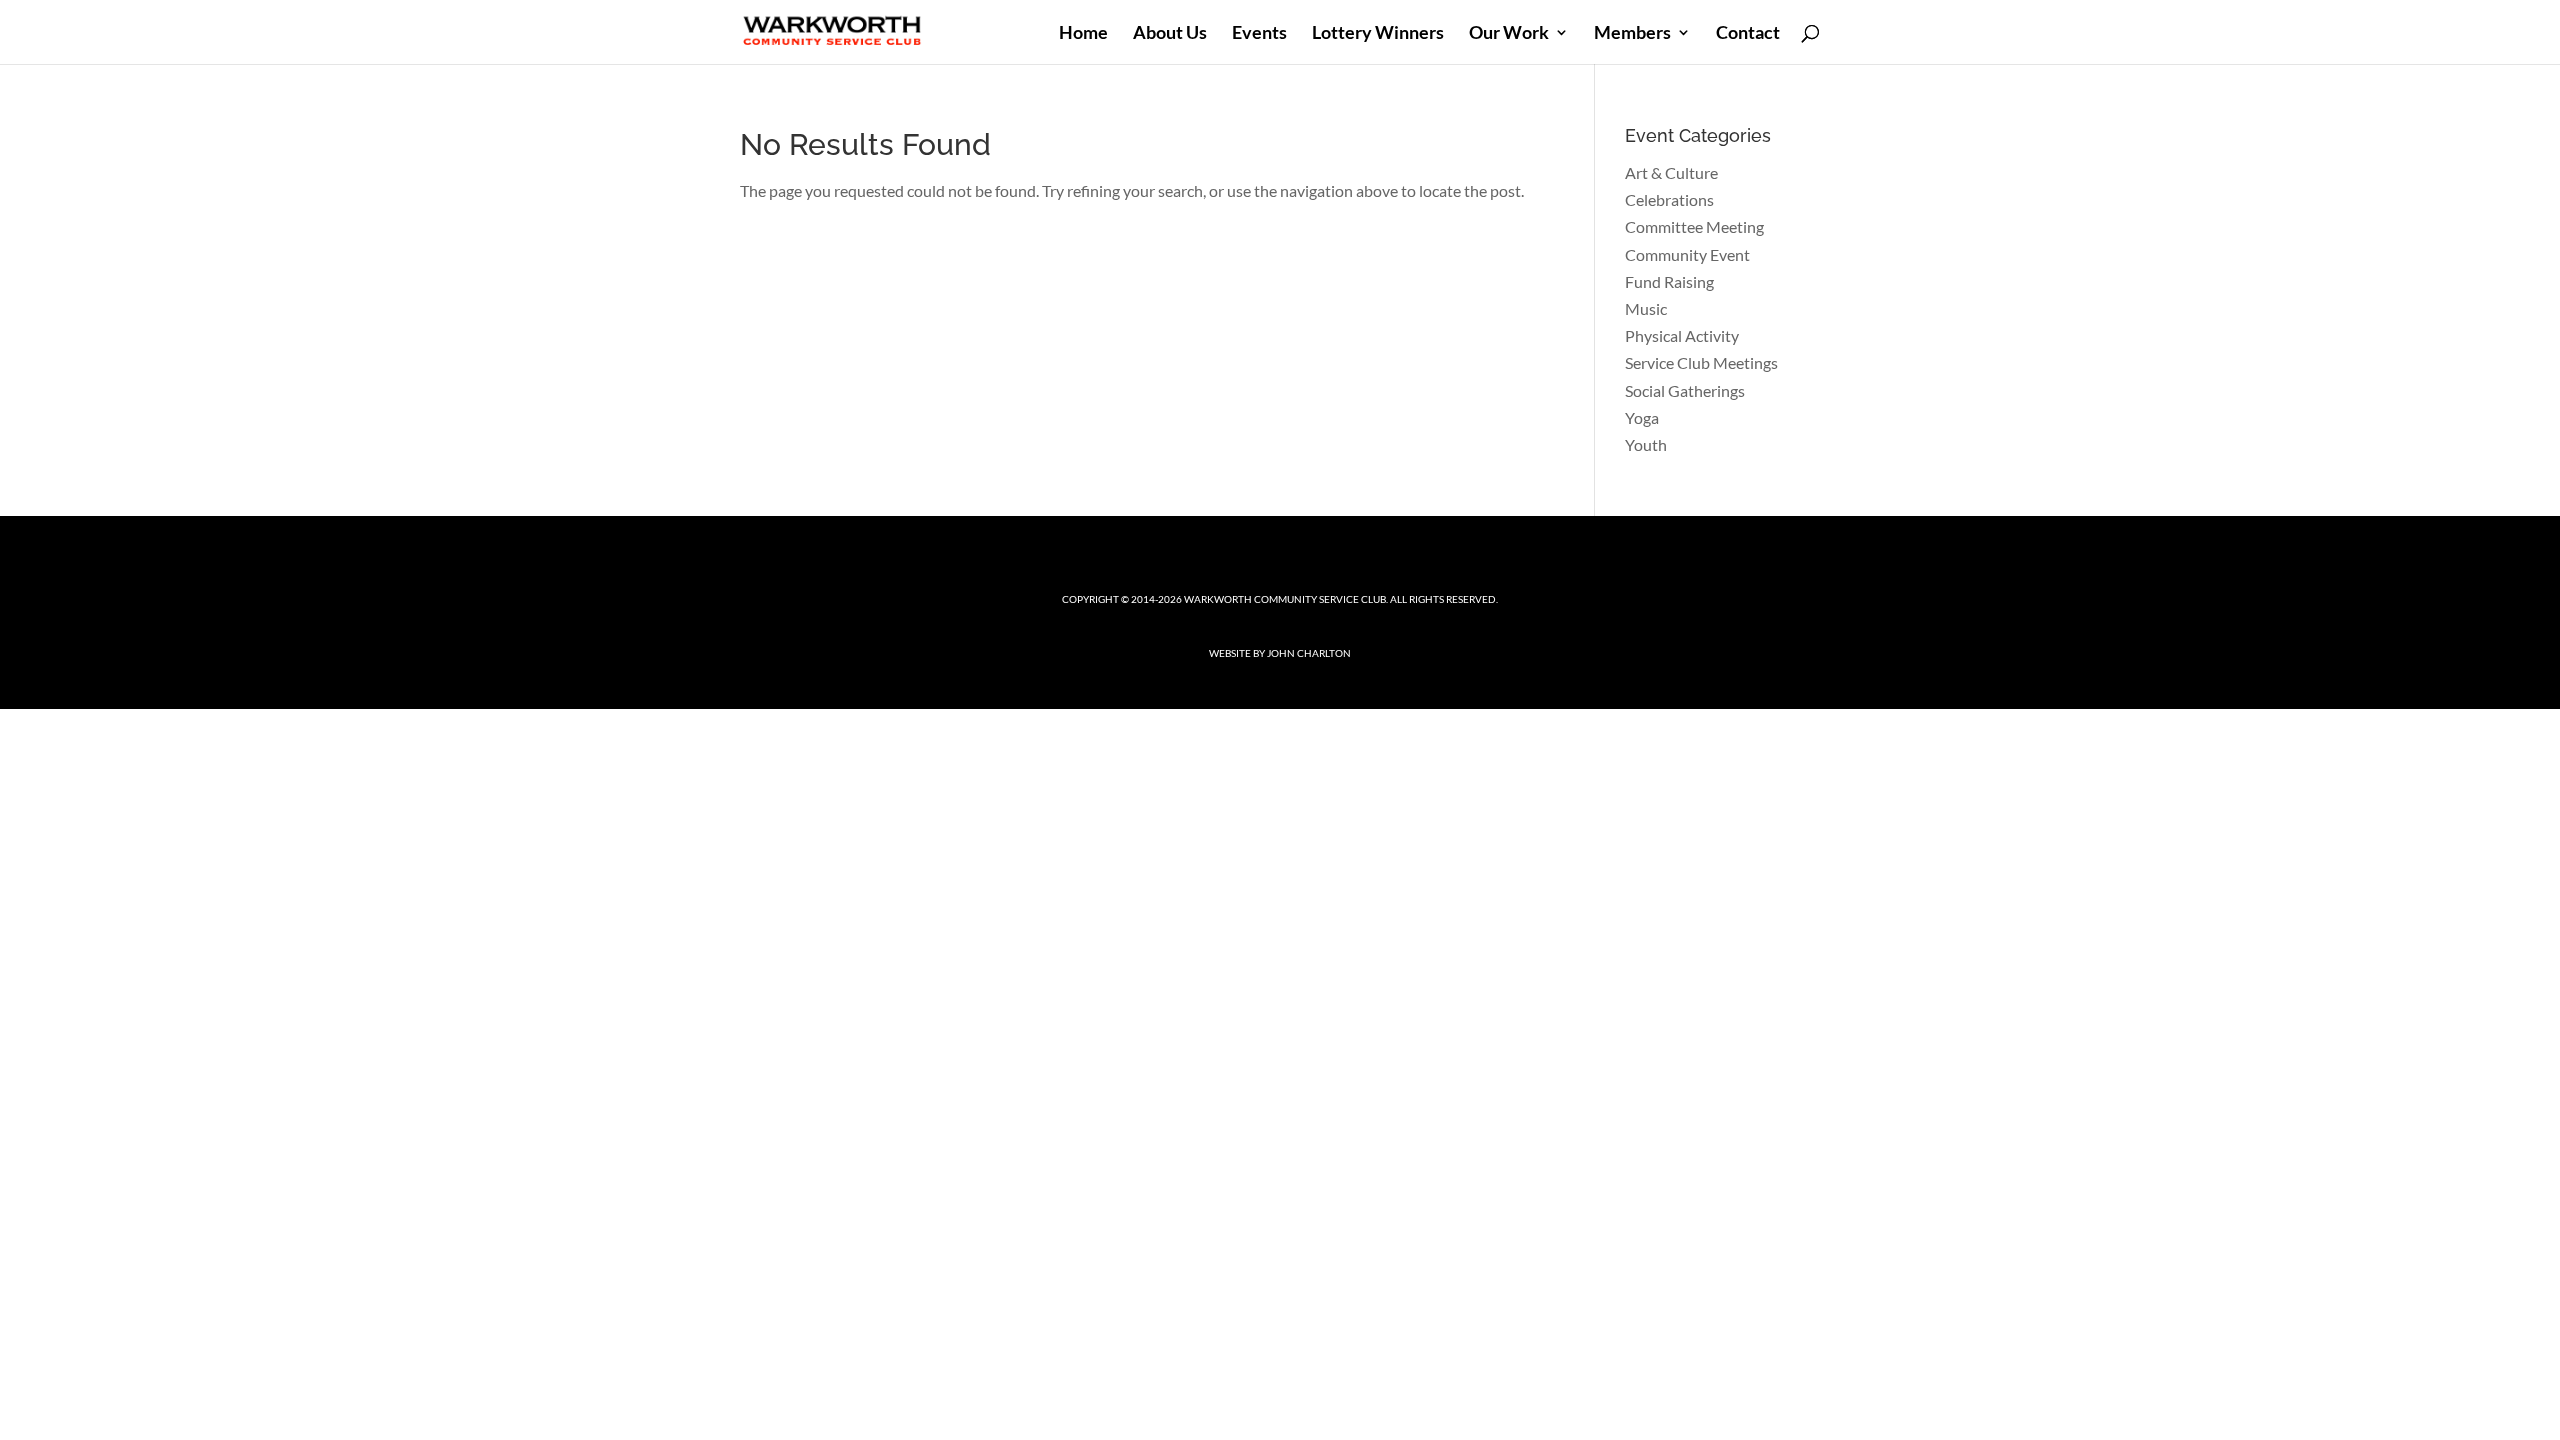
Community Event (1687, 254)
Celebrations (1669, 199)
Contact (1748, 34)
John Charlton (1309, 653)
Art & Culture (1671, 172)
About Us (1170, 34)
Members (1632, 34)
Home (1083, 34)
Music (1646, 308)
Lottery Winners (1378, 34)
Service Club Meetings (1701, 362)
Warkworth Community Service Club (1285, 599)
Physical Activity (1682, 335)
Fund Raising (1669, 281)
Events (1259, 34)
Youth (1646, 444)
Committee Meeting (1694, 226)
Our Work (1509, 34)
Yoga (1642, 417)
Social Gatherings (1685, 390)
